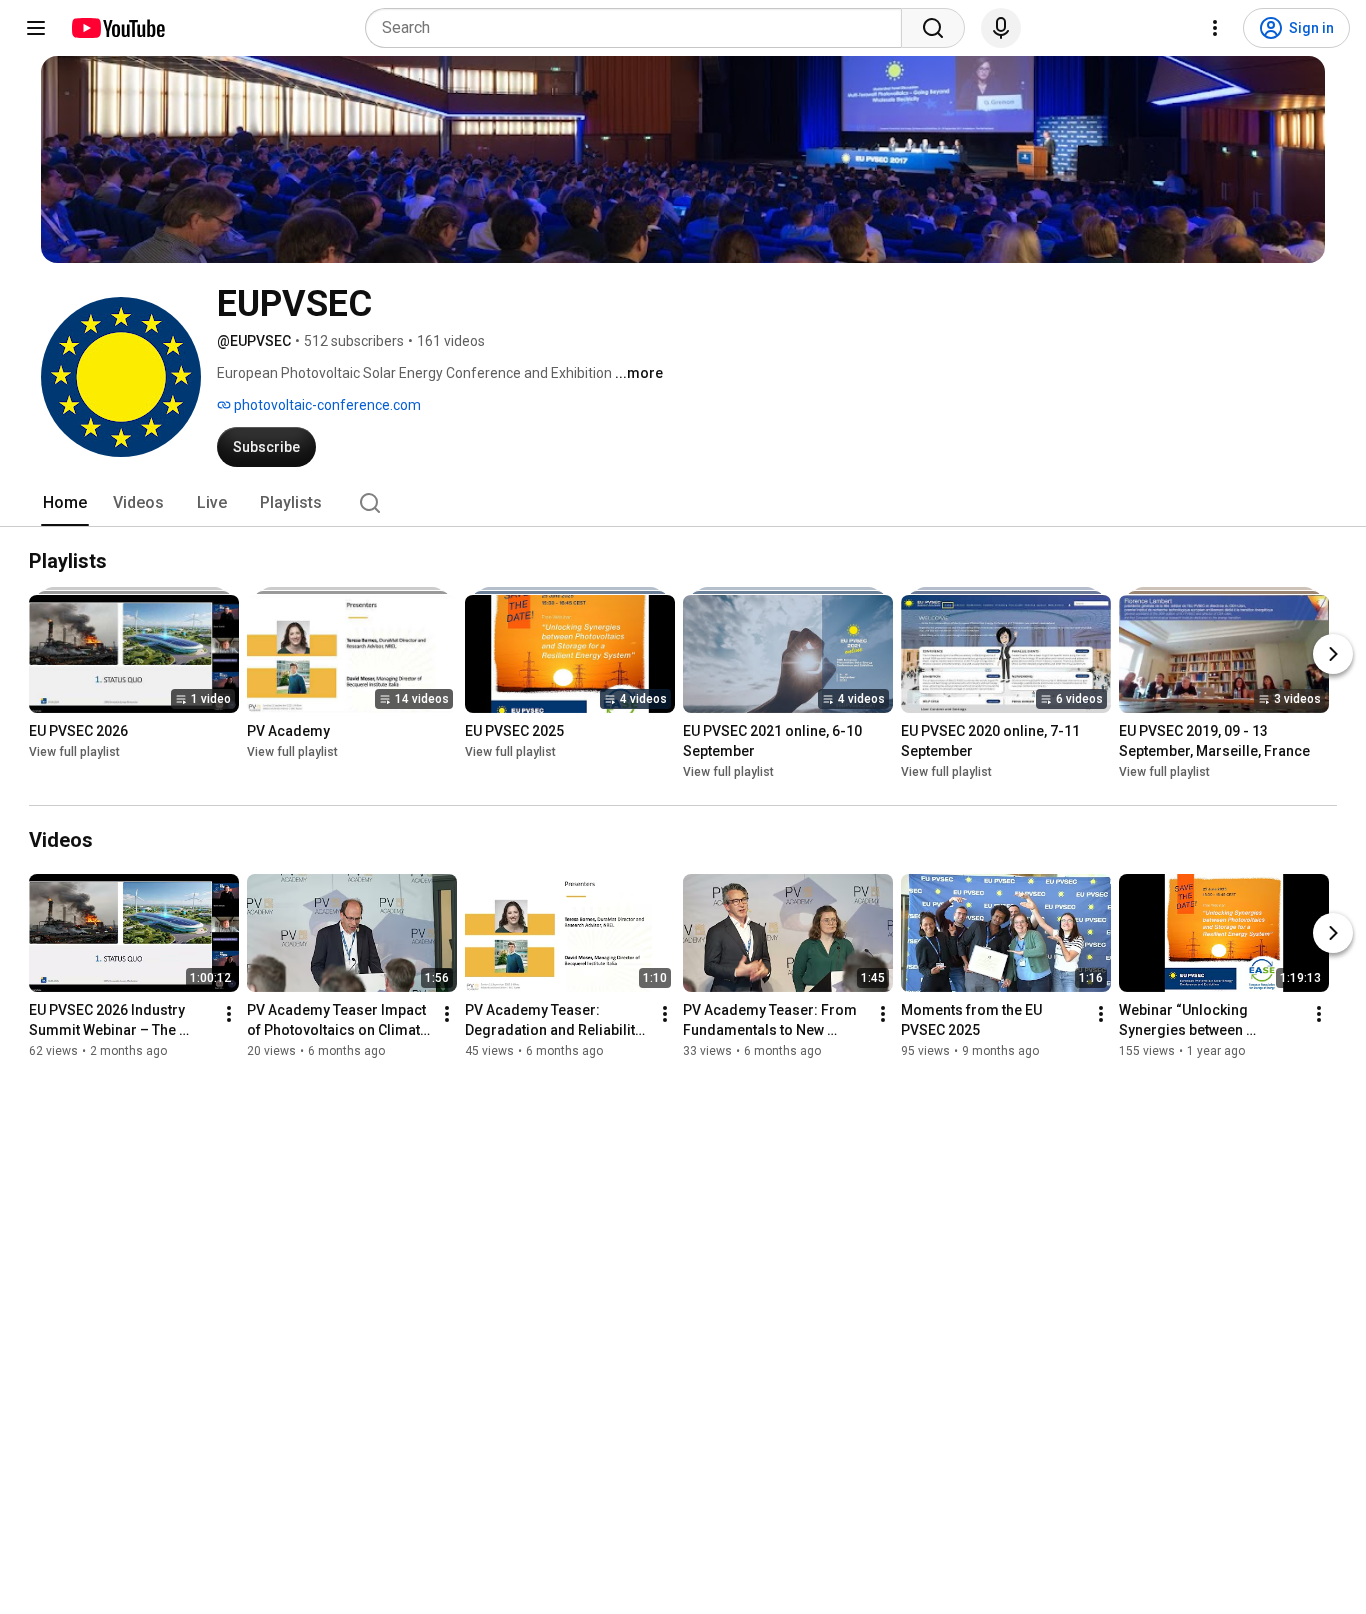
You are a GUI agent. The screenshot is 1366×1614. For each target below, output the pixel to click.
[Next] (1333, 654)
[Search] (933, 28)
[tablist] (683, 503)
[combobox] (639, 28)
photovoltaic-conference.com (326, 405)
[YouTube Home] (117, 28)
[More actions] (229, 1014)
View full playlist (74, 752)
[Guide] (36, 28)
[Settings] (1215, 28)
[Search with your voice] (1001, 28)
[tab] (65, 503)
